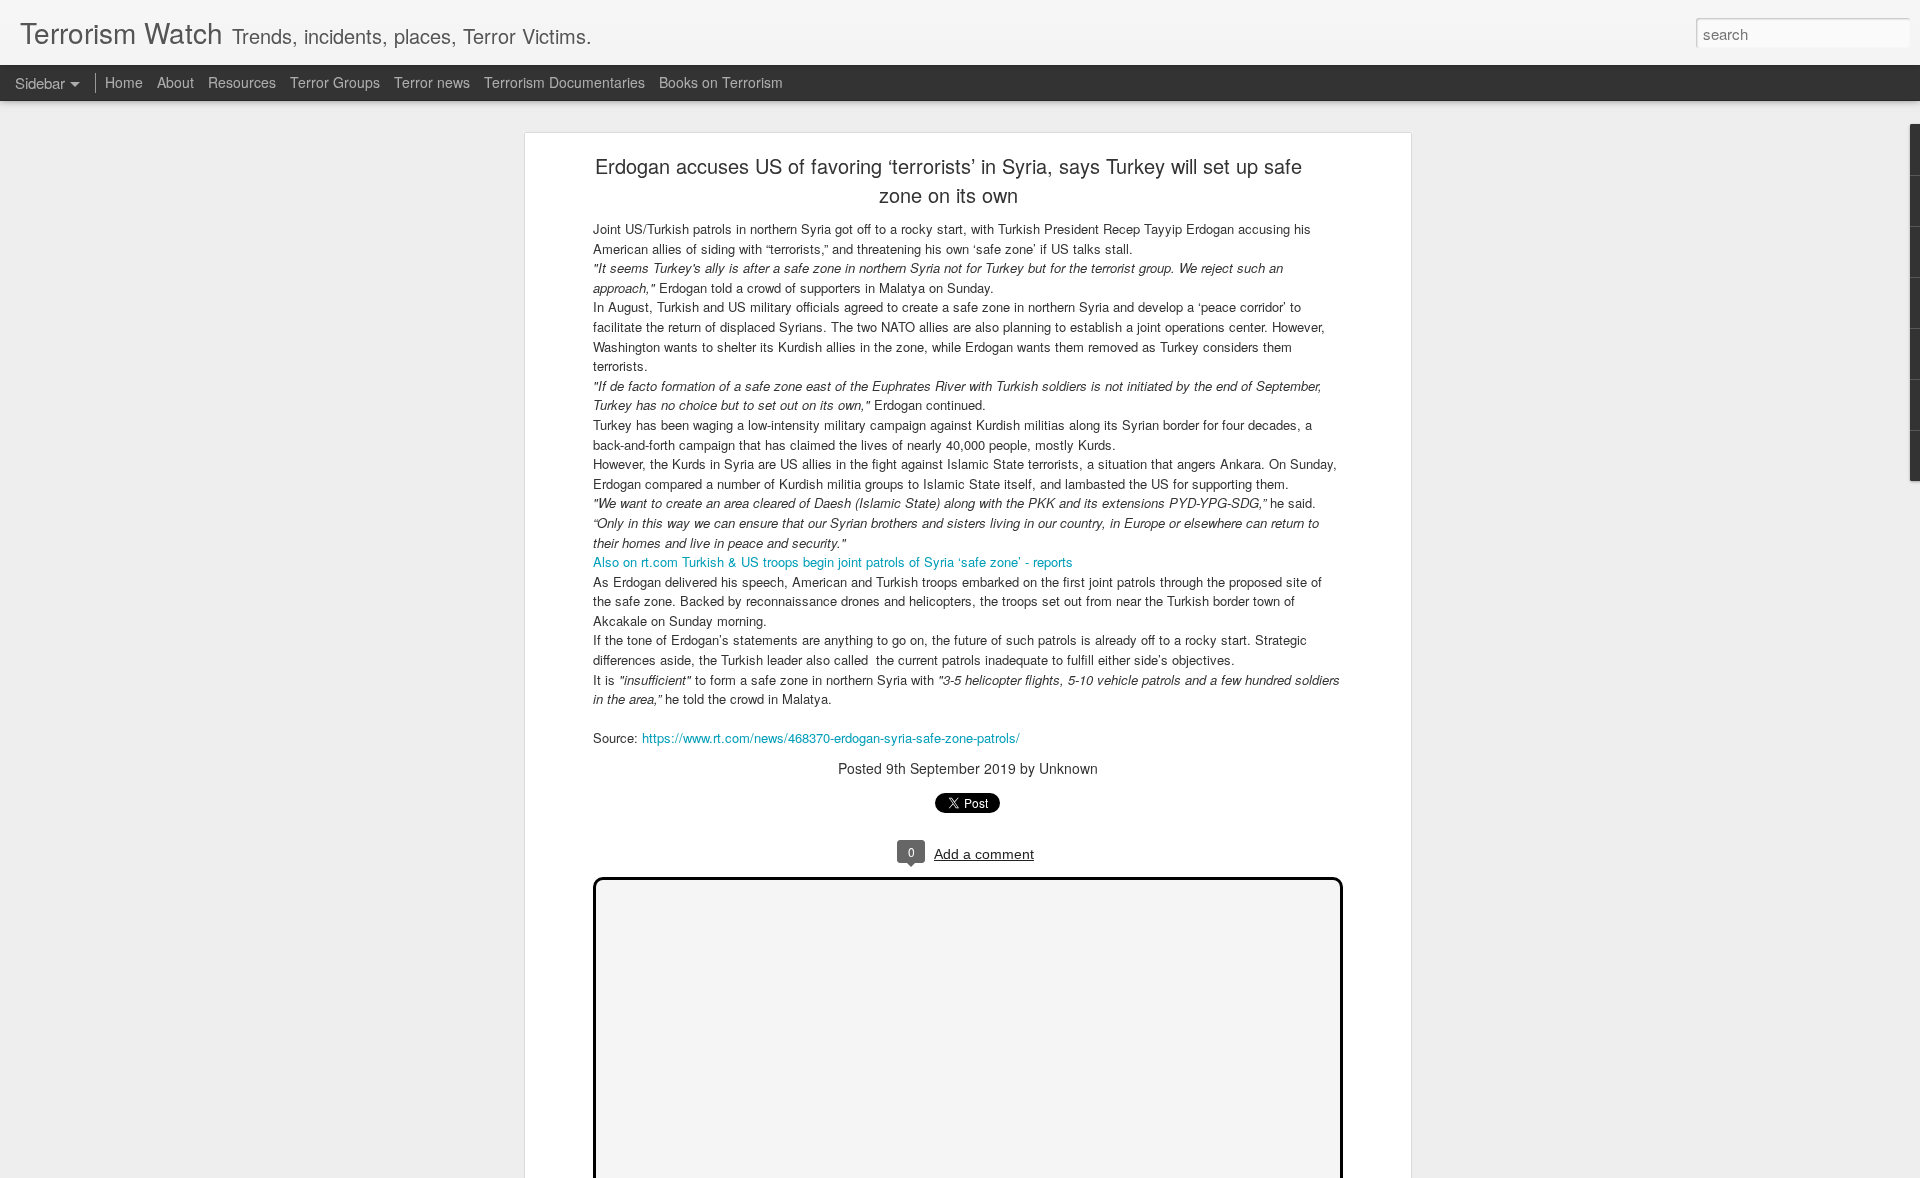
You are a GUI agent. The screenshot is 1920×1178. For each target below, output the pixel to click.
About (175, 82)
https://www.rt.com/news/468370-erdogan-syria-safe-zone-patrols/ (831, 737)
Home (124, 82)
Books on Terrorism (721, 82)
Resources (242, 82)
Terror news (432, 82)
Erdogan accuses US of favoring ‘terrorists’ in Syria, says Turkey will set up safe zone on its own (948, 180)
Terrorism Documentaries (564, 82)
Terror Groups (335, 82)
